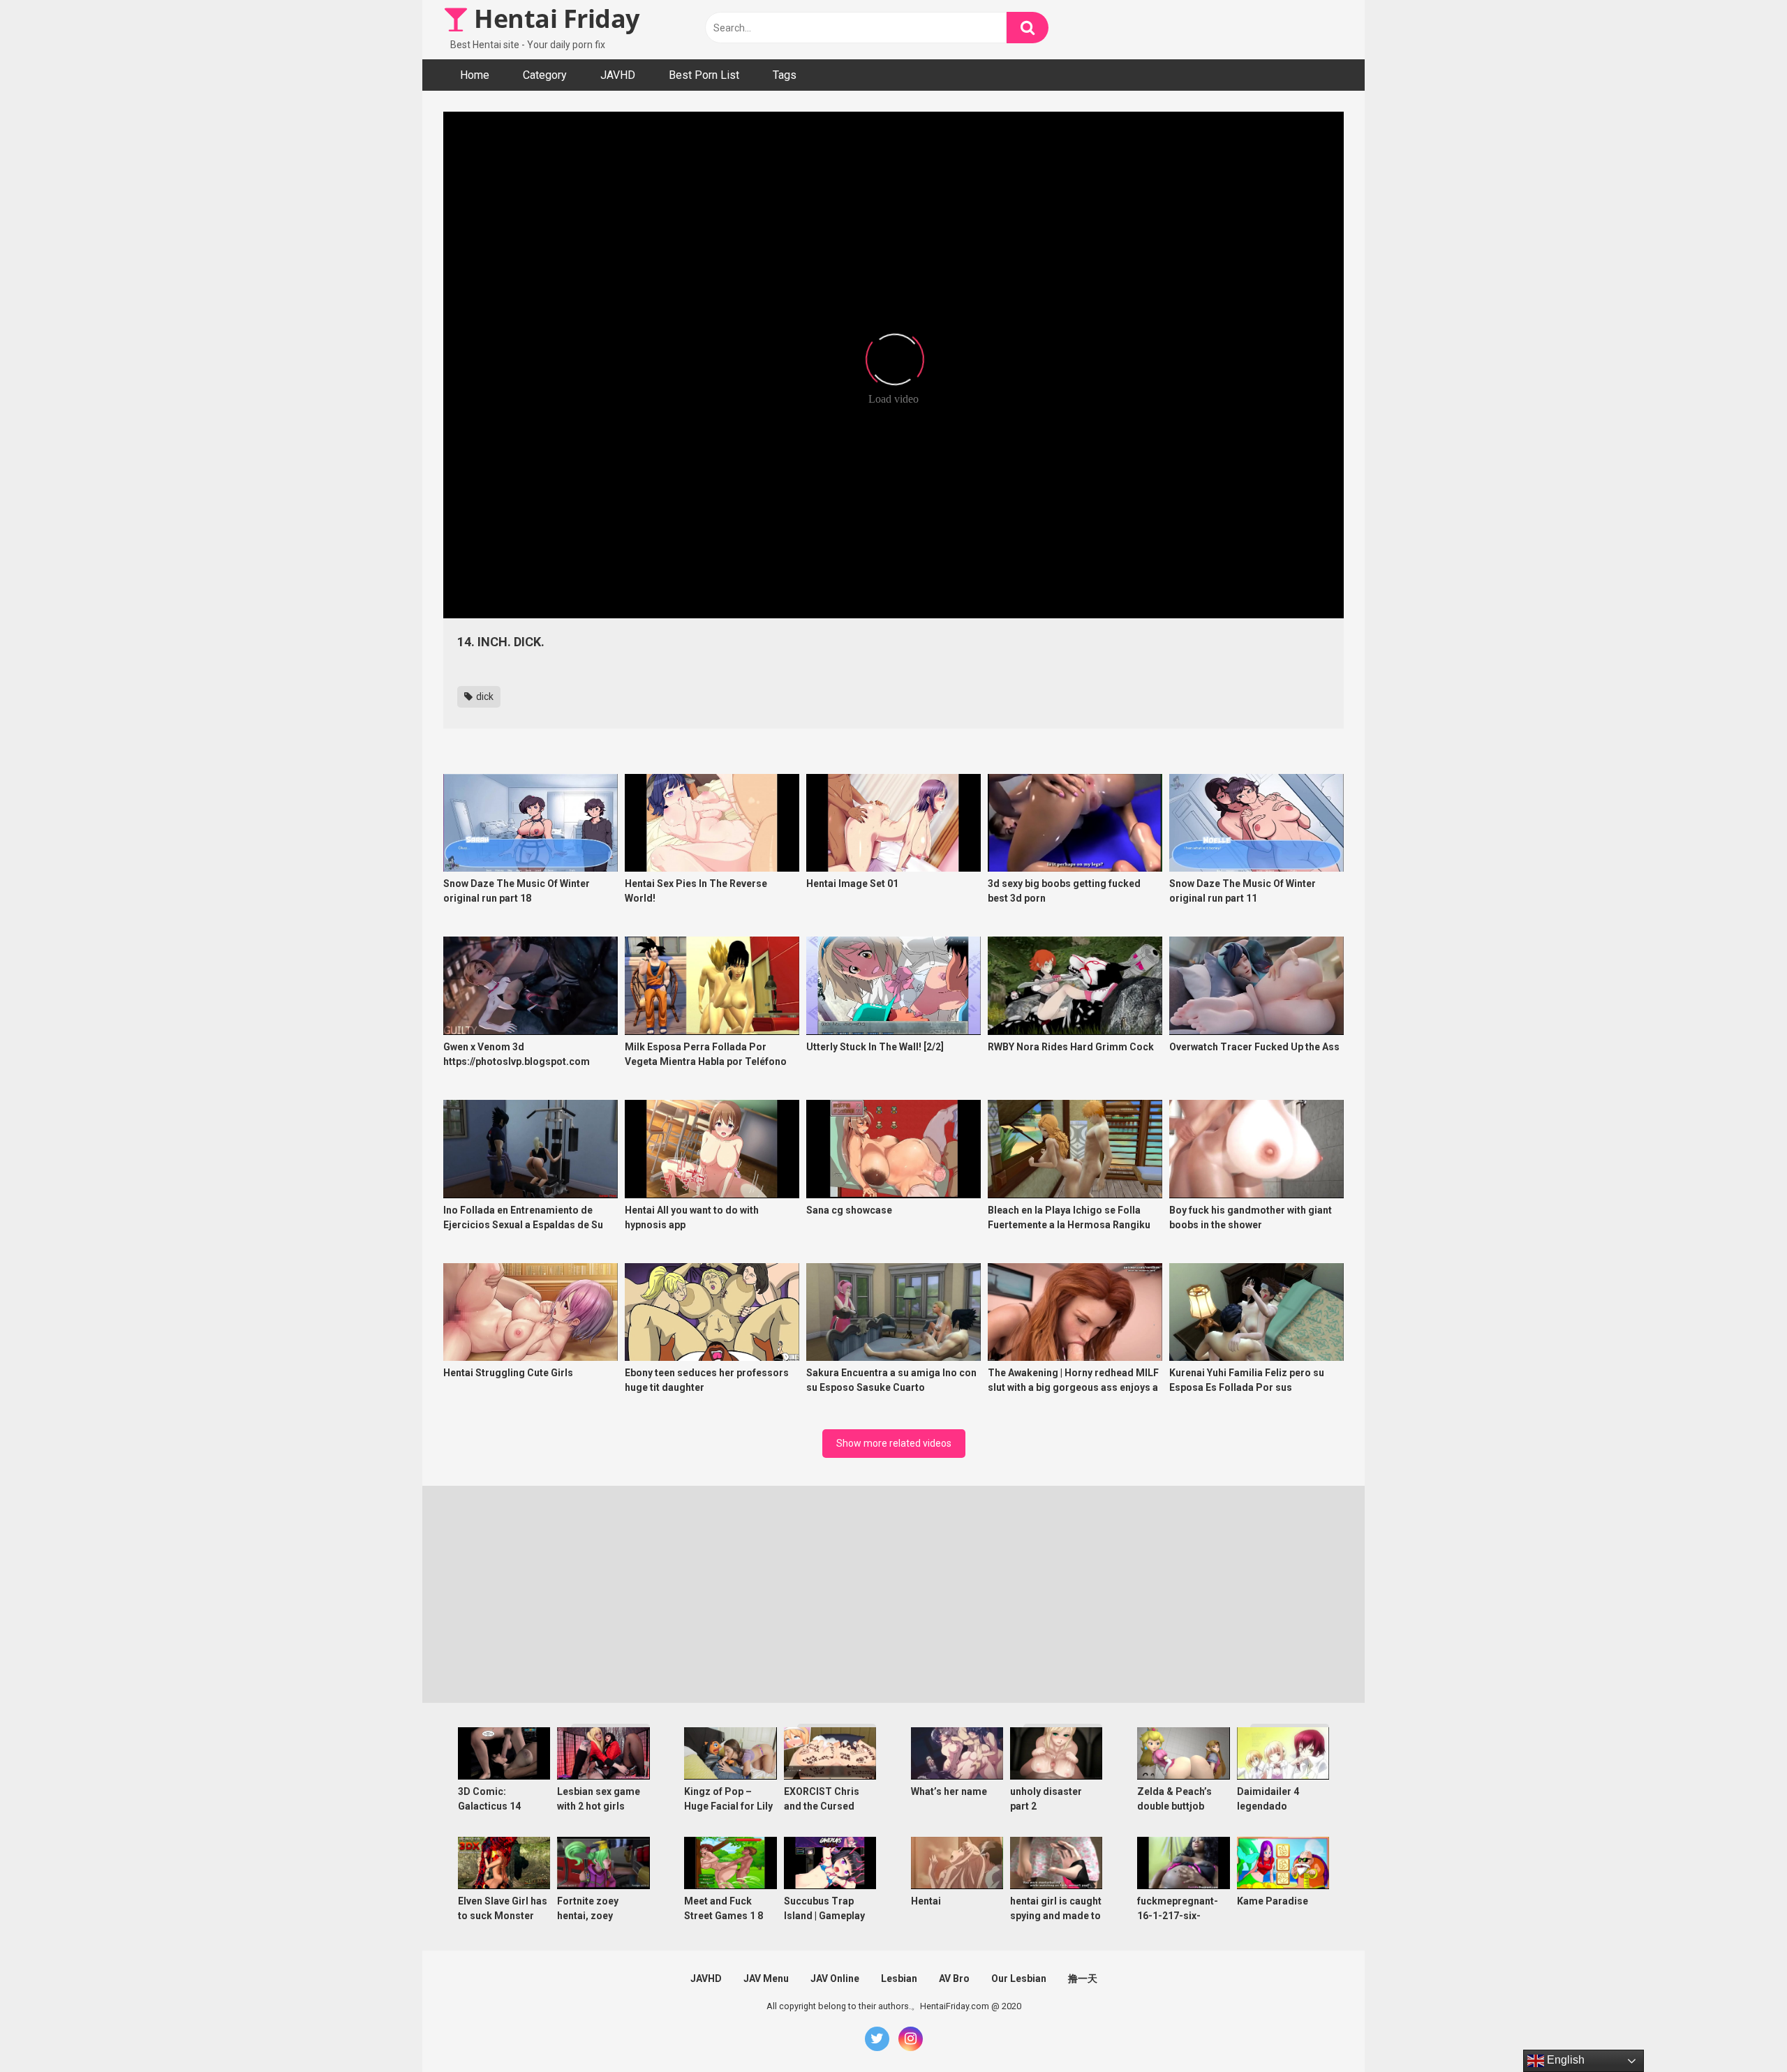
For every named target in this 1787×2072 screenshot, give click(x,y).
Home (475, 75)
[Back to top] (1740, 2030)
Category (545, 75)
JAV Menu (766, 1978)
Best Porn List (704, 75)
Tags (785, 75)
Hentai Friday (554, 18)
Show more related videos (894, 1443)
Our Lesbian (1019, 1978)
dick (484, 696)
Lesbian (899, 1978)
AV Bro (954, 1978)
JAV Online (835, 1978)
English (1564, 2060)
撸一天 (1083, 1978)
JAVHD (618, 75)
